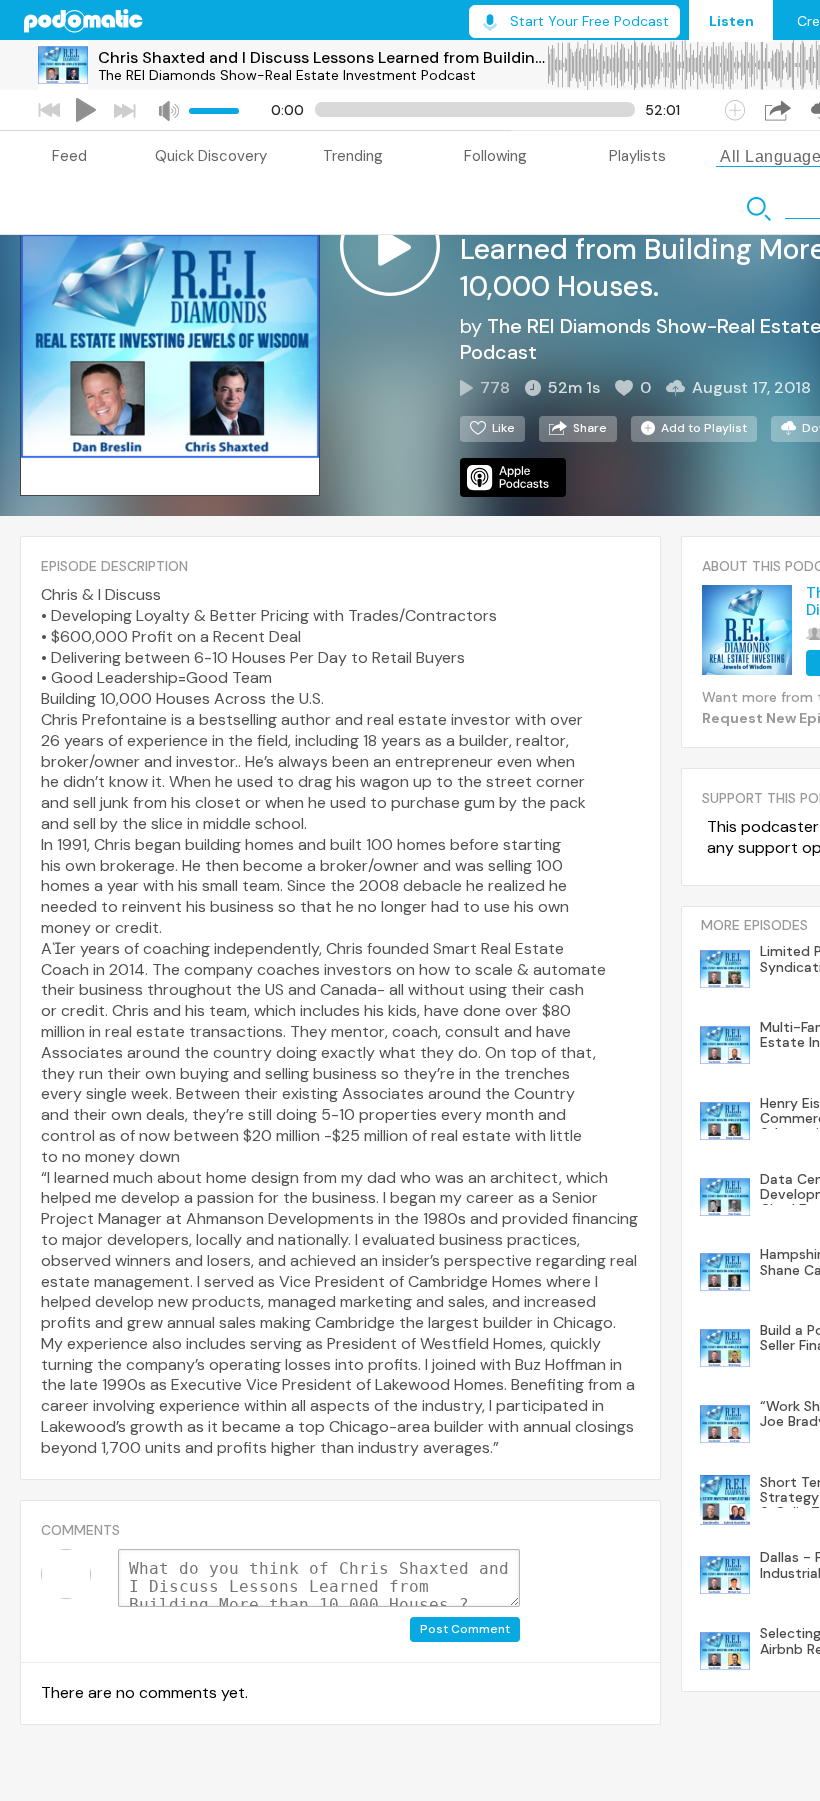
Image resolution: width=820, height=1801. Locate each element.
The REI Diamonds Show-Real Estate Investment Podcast (287, 75)
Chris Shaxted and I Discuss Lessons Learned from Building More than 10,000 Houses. (322, 57)
